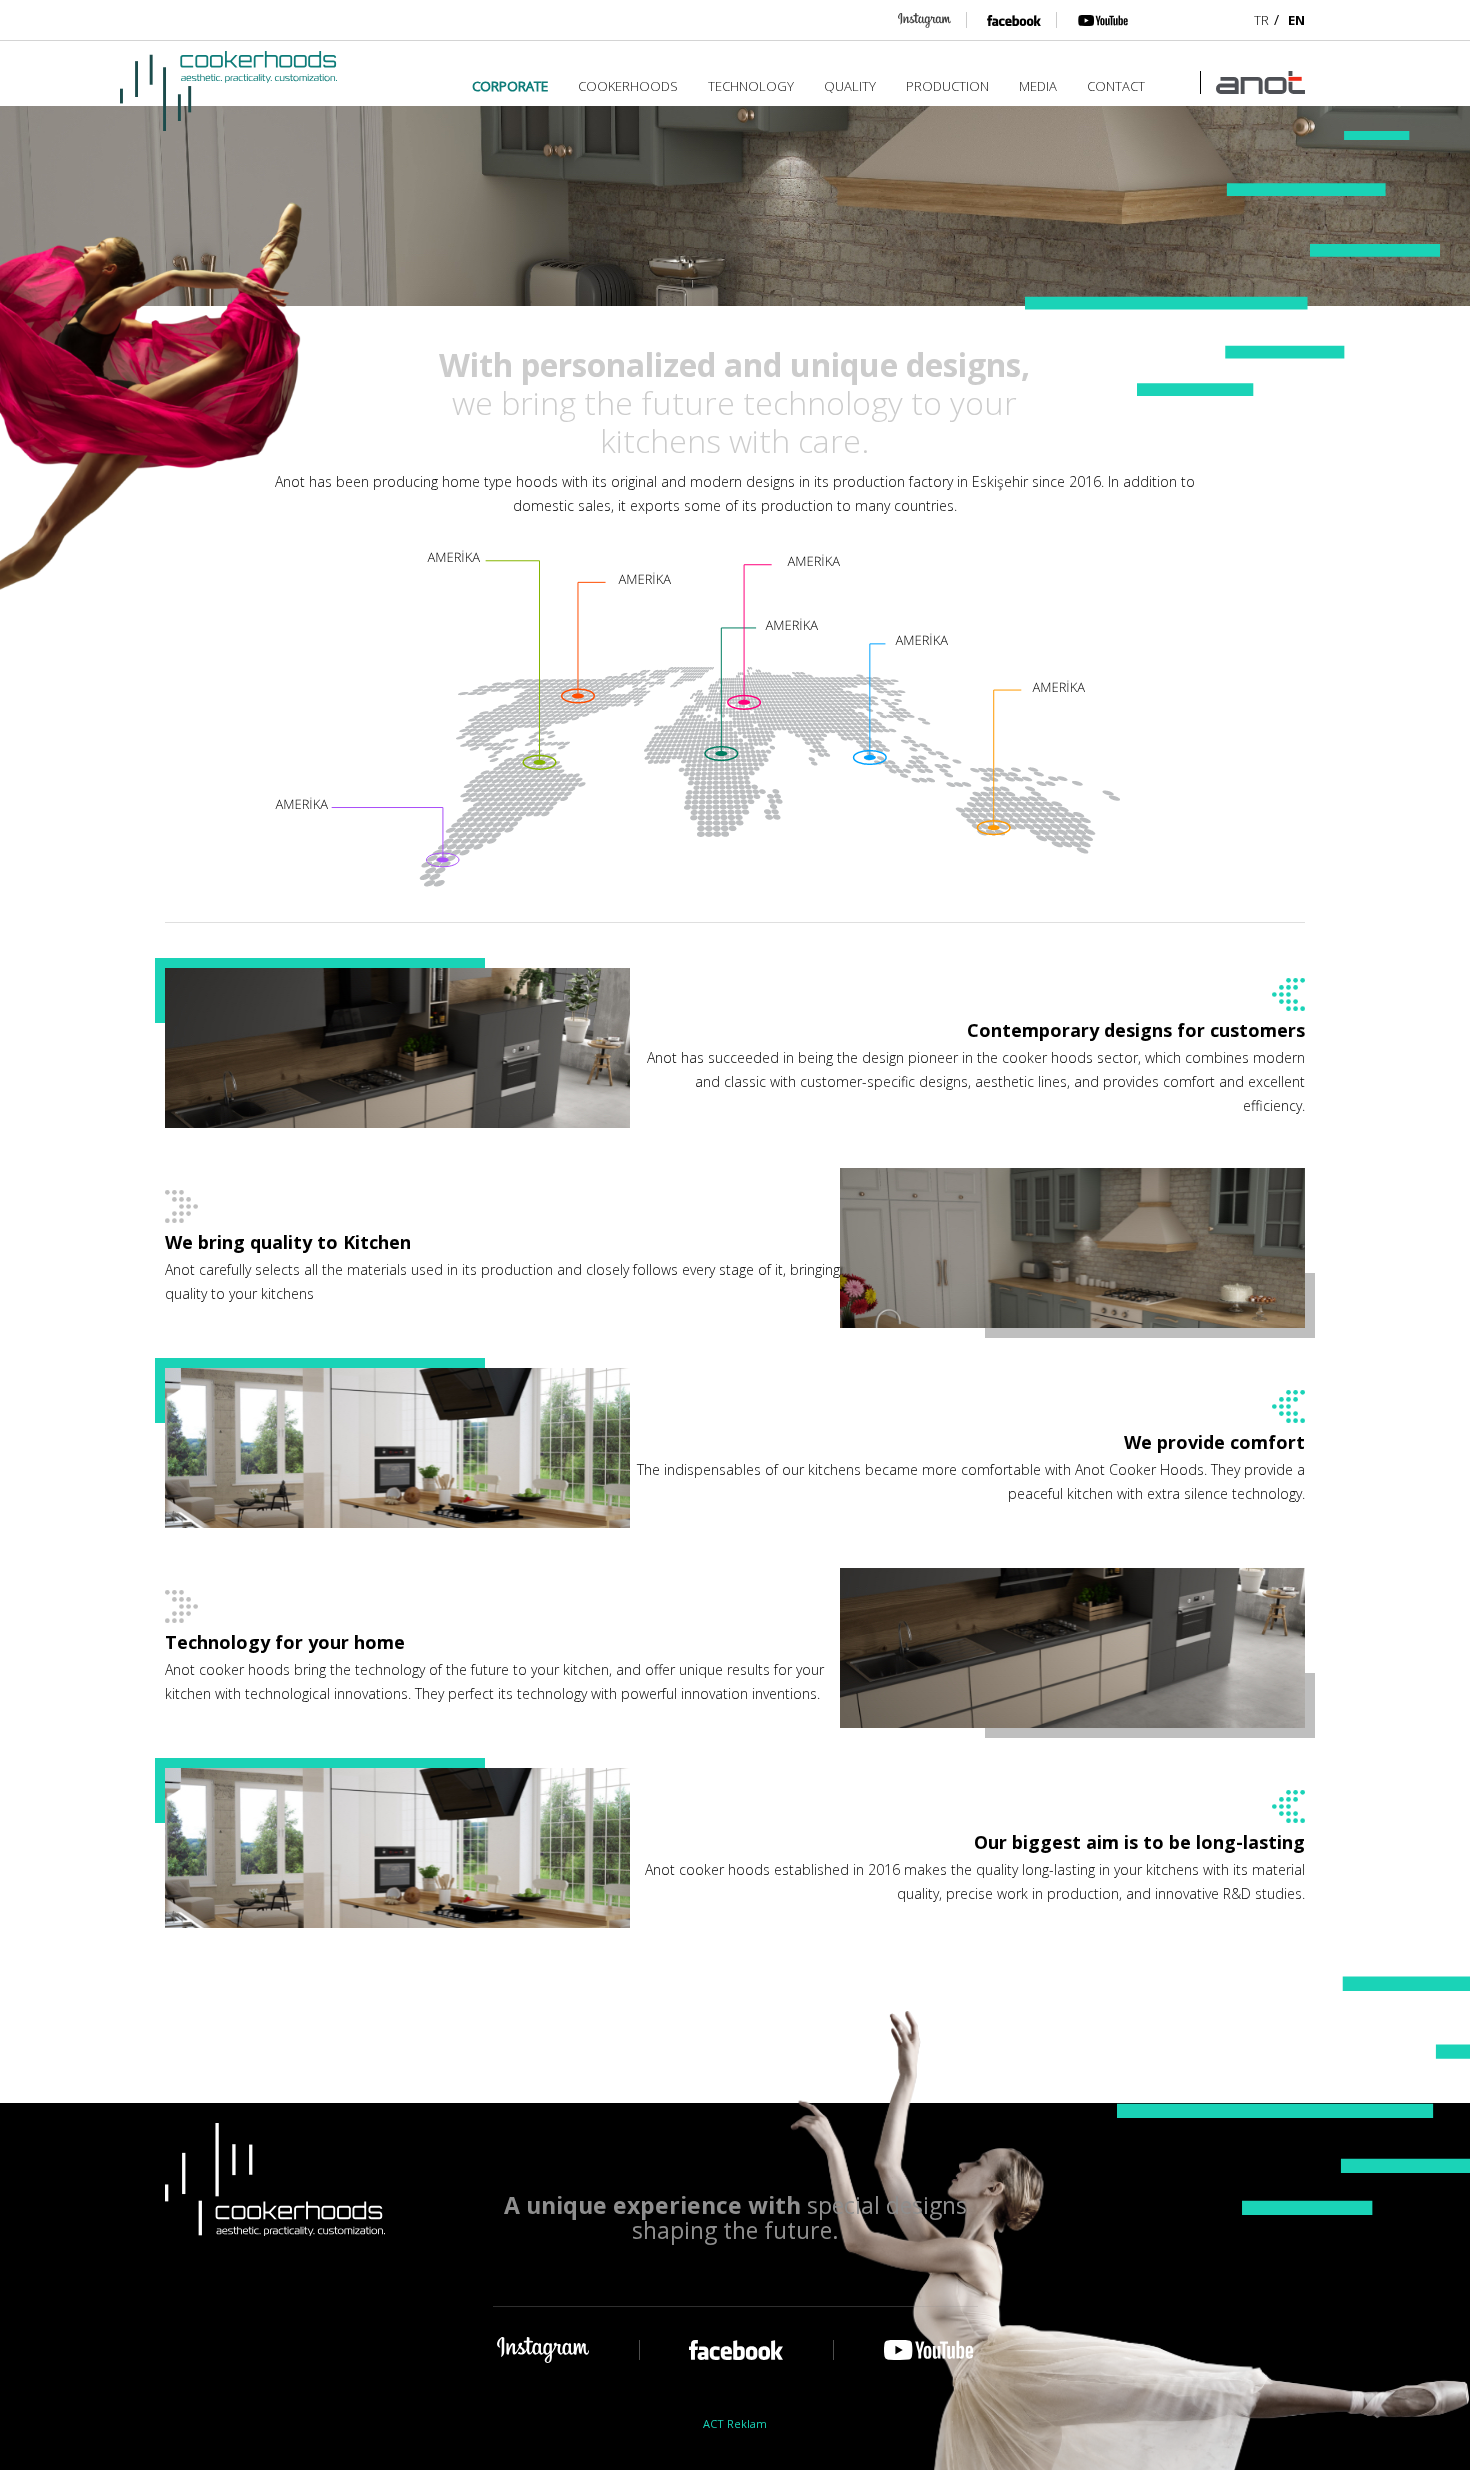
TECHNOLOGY (751, 86)
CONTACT (1116, 86)
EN (1296, 20)
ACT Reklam (735, 2424)
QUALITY (850, 86)
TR (1261, 20)
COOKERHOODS (628, 86)
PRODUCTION (947, 86)
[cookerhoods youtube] (1092, 20)
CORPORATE (510, 86)
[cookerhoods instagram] (924, 20)
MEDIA (1038, 86)
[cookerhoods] (228, 91)
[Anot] (1252, 82)
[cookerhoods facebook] (1003, 20)
